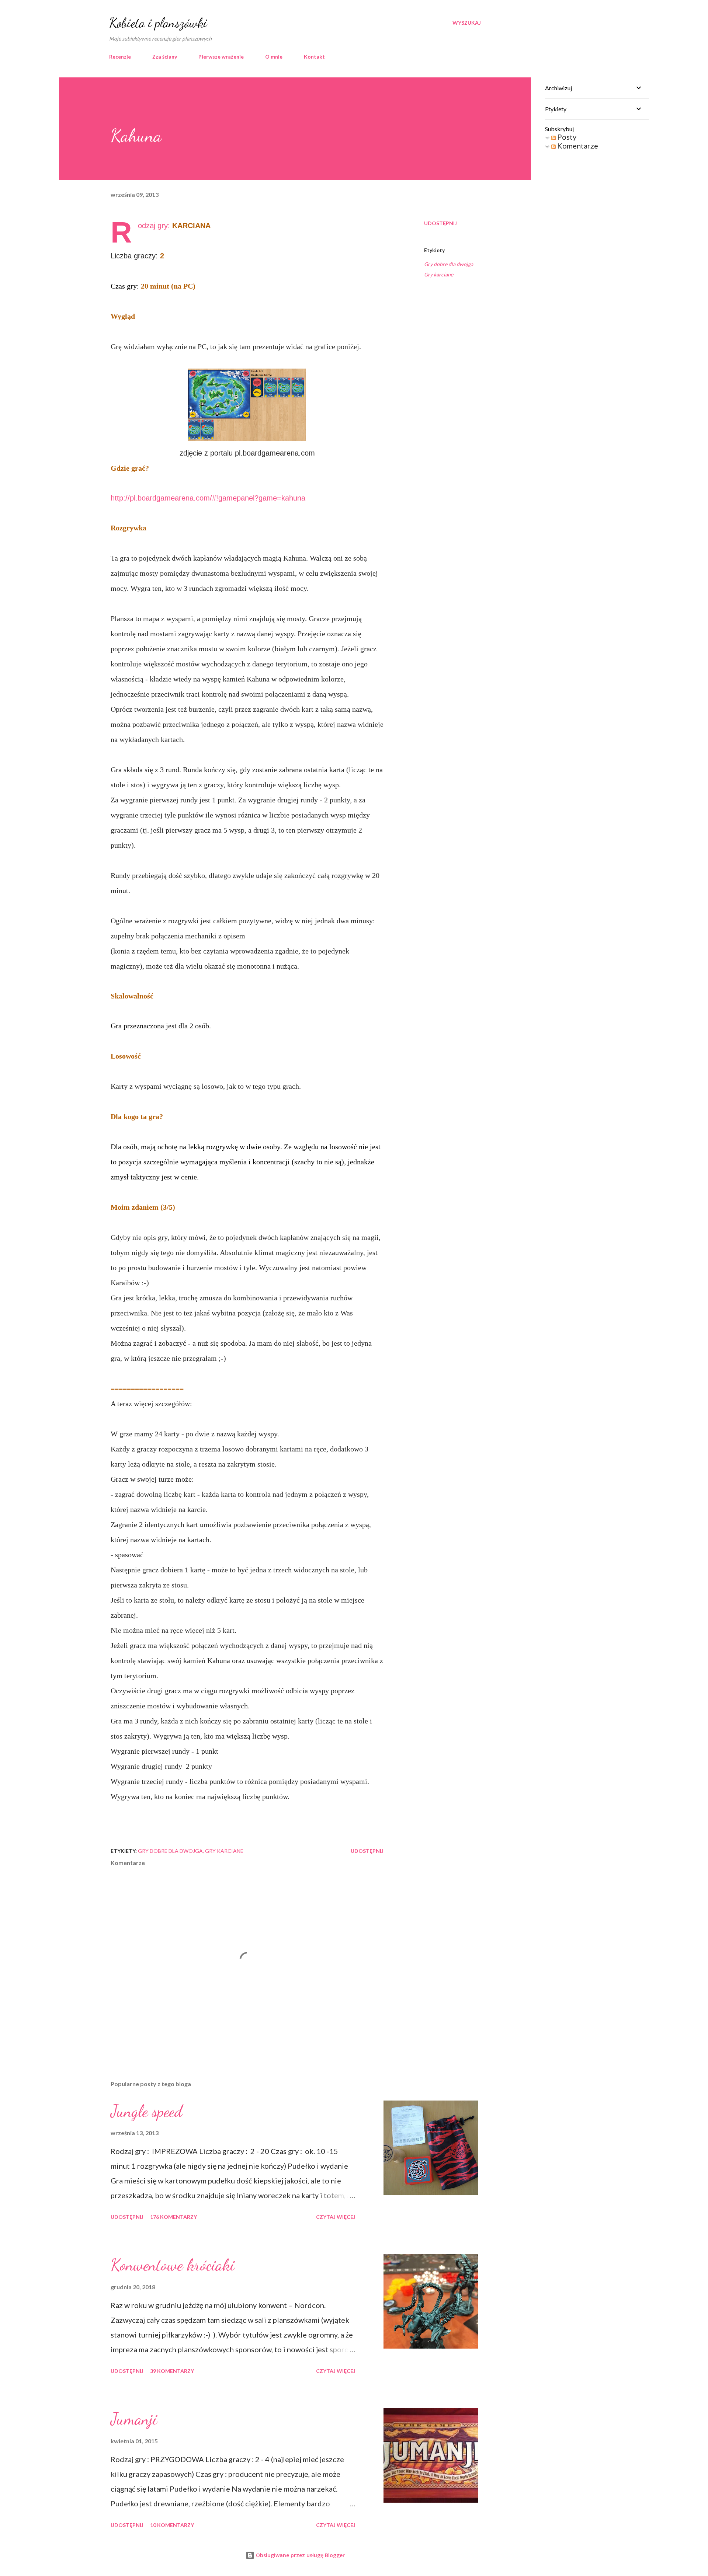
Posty (566, 137)
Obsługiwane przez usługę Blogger (300, 2555)
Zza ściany (165, 57)
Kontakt (314, 57)
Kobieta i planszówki (158, 23)
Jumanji (134, 2419)
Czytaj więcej (336, 2217)
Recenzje (120, 57)
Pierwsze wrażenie (221, 57)
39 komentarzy (172, 2371)
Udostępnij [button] (440, 223)
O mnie (274, 57)
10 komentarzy (172, 2525)
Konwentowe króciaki (173, 2265)
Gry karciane (439, 274)
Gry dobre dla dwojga (449, 264)
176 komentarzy (173, 2217)
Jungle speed (146, 2111)
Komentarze (577, 146)
